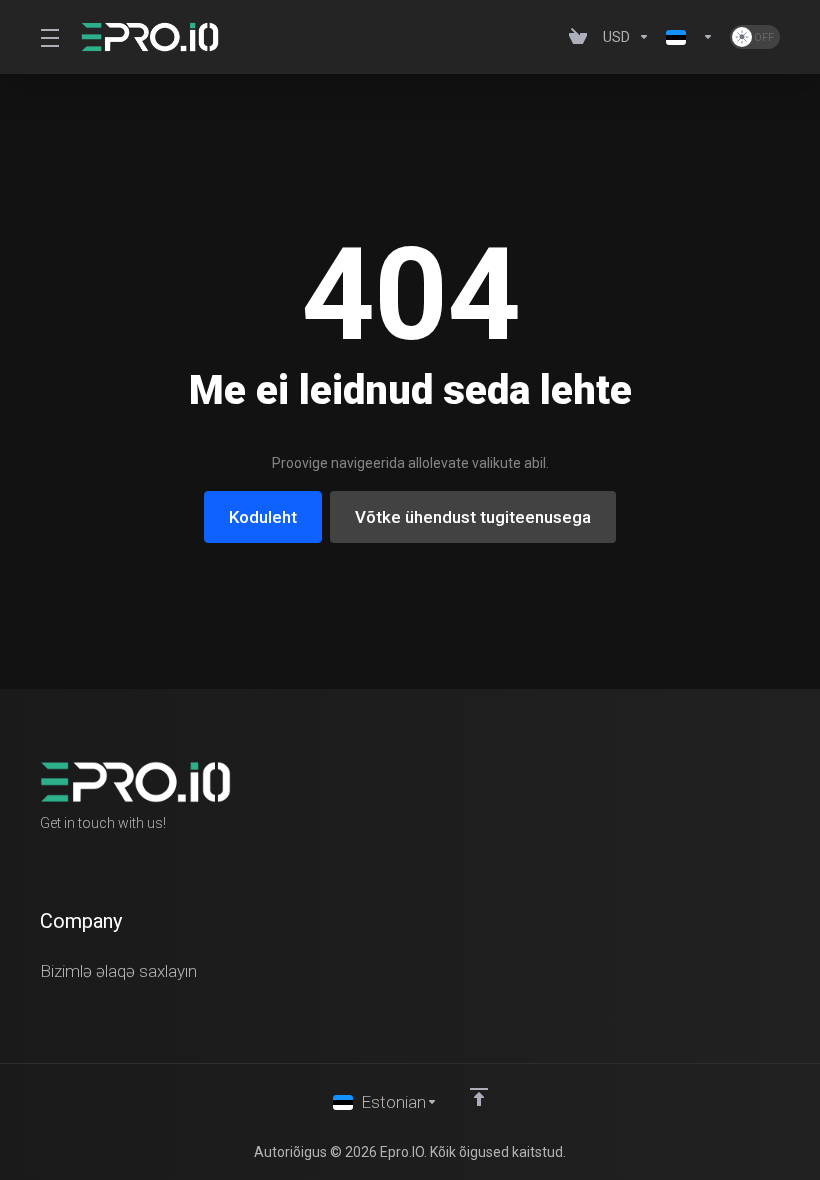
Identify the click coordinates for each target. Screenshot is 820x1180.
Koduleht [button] (263, 517)
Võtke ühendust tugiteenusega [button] (473, 517)
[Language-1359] (690, 37)
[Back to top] (479, 1097)
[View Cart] (578, 37)
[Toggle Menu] (48, 37)
